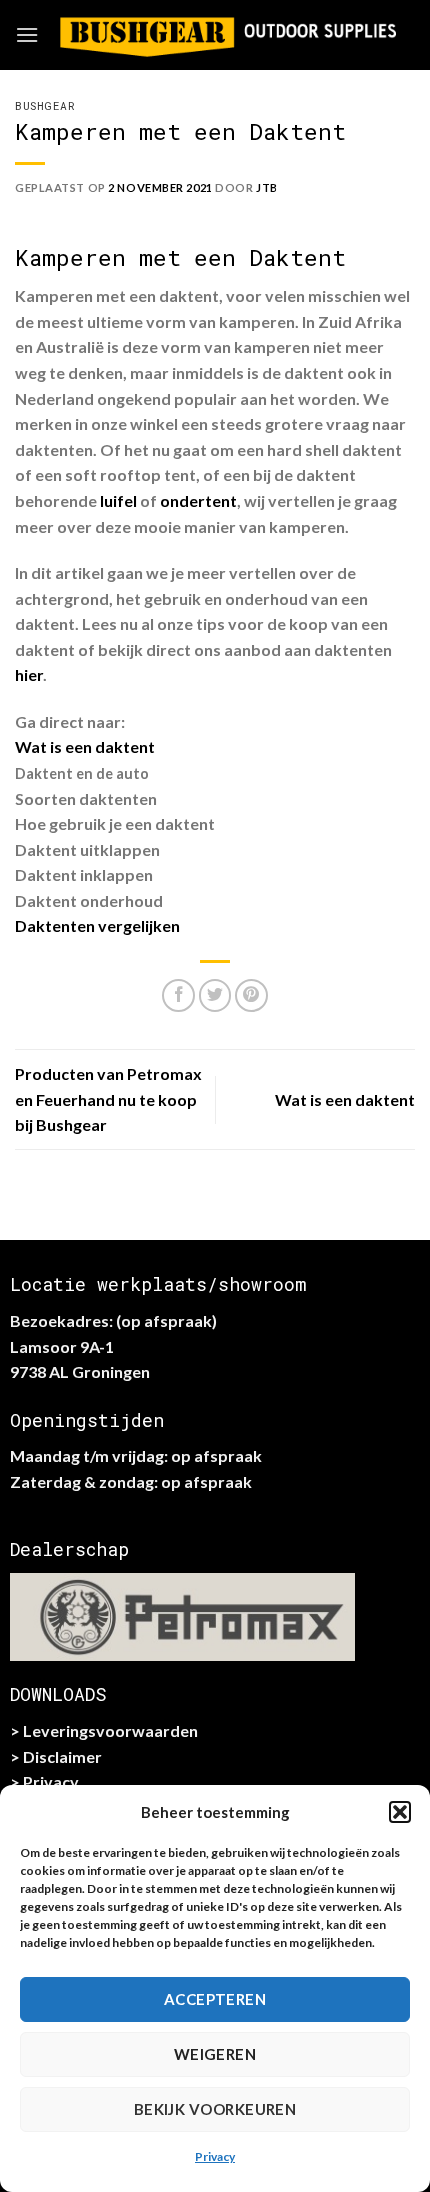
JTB (267, 187)
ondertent (198, 500)
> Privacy (44, 1781)
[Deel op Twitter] (215, 995)
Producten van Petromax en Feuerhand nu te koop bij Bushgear (108, 1099)
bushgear (45, 105)
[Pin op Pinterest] (251, 995)
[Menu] (27, 34)
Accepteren (215, 1999)
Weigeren (215, 2054)
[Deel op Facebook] (178, 995)
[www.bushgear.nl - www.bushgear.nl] (227, 35)
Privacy (215, 2156)
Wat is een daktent (85, 746)
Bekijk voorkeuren (215, 2109)
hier (29, 674)
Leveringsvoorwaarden (110, 1730)
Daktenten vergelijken (97, 925)
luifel (118, 500)
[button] (400, 1812)
